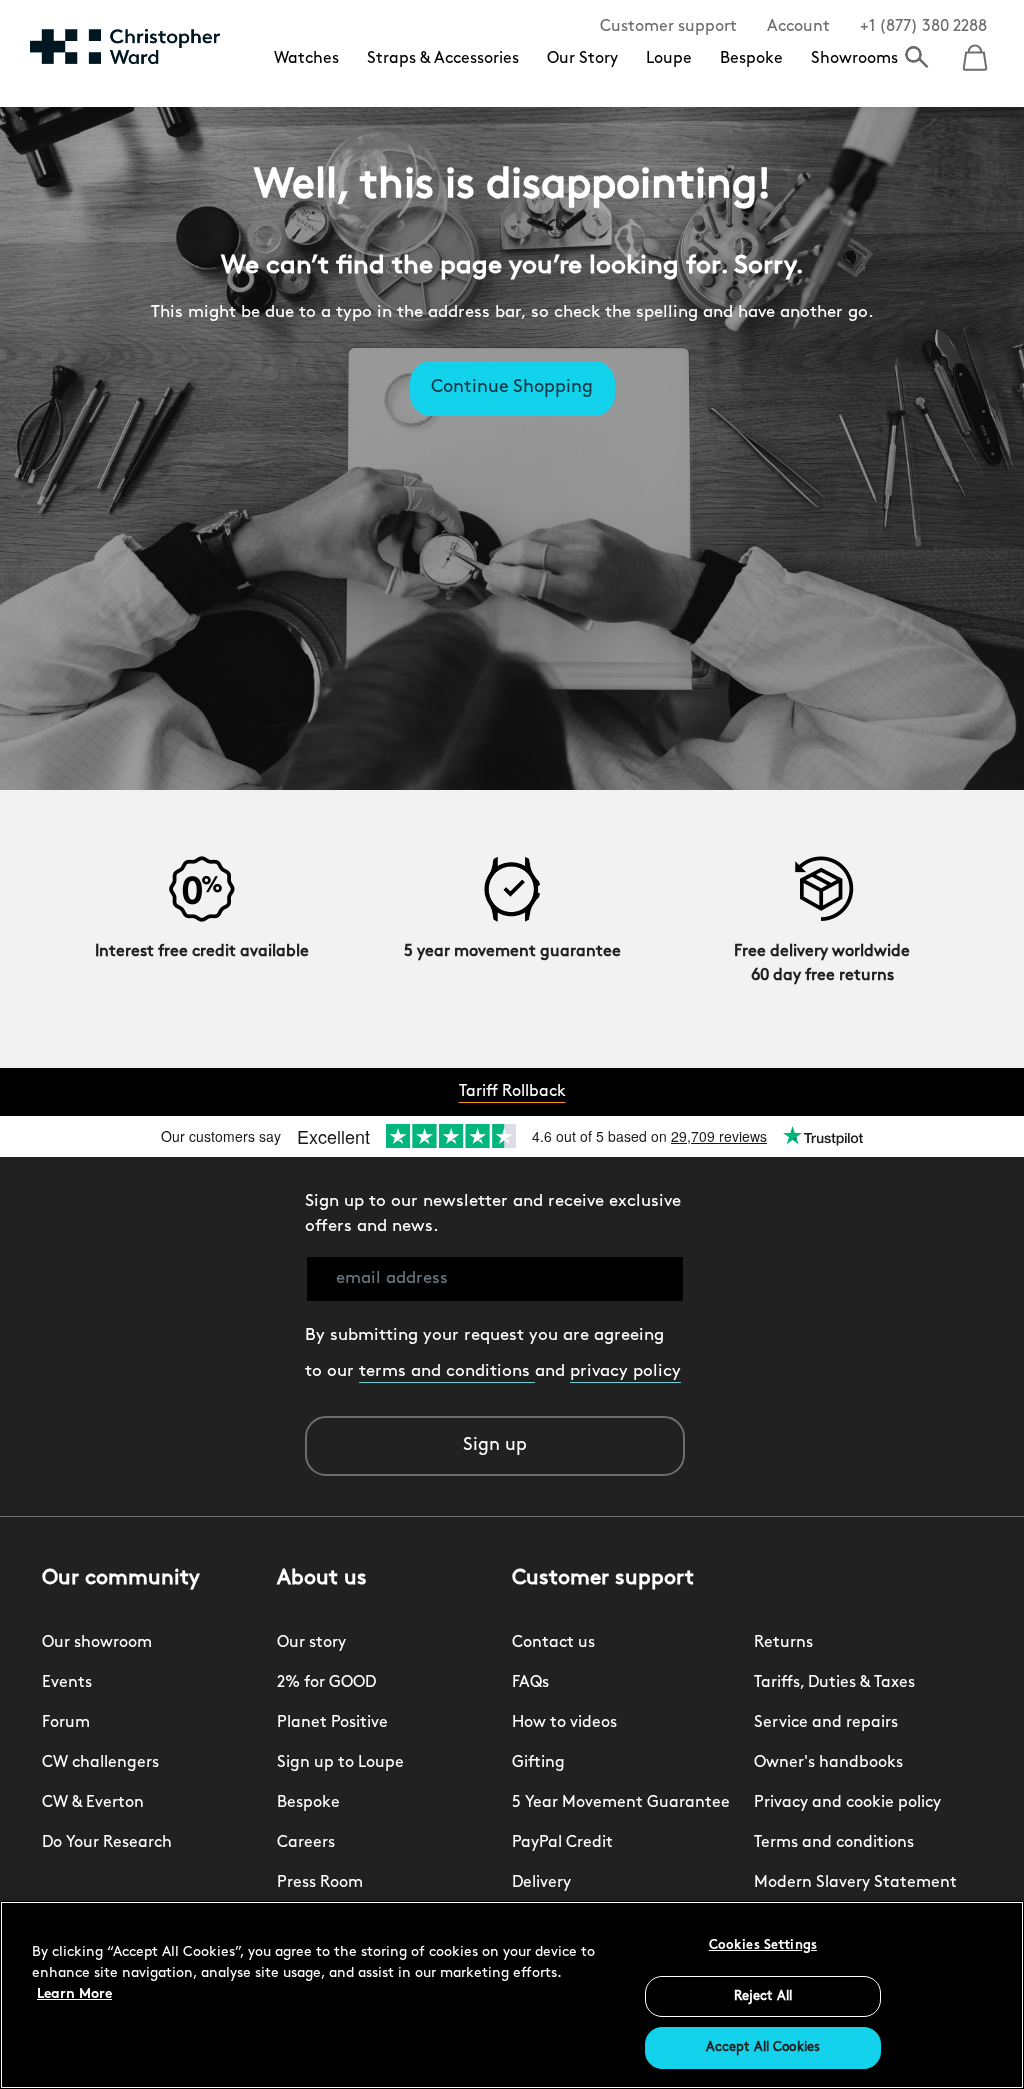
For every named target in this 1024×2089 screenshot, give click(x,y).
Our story (311, 1643)
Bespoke (751, 59)
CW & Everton (93, 1803)
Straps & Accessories (443, 59)
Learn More (74, 1994)
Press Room (320, 1883)
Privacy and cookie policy (847, 1803)
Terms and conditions (834, 1843)
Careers (306, 1843)
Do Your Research (107, 1843)
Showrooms (854, 59)
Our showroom (97, 1643)
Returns (783, 1643)
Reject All (763, 1996)
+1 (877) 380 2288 (923, 27)
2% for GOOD (326, 1683)
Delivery (541, 1883)
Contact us (553, 1643)
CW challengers (100, 1763)
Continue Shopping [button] (512, 388)
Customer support (668, 27)
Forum (66, 1723)
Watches (306, 59)
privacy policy (625, 1371)
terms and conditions (447, 1371)
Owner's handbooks (828, 1763)
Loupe (669, 59)
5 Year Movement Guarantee (621, 1803)
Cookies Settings (763, 1945)
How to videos (564, 1723)
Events (67, 1683)
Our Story (582, 59)
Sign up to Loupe (340, 1763)
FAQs (530, 1683)
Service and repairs (826, 1723)
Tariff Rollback (512, 1092)
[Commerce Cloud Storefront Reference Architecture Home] (125, 46)
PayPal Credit (562, 1843)
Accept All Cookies (763, 2047)
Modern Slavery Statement (855, 1883)
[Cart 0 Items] (975, 51)
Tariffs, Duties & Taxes (834, 1683)
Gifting (538, 1763)
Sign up (495, 1446)
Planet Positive (332, 1723)
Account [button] (798, 27)
